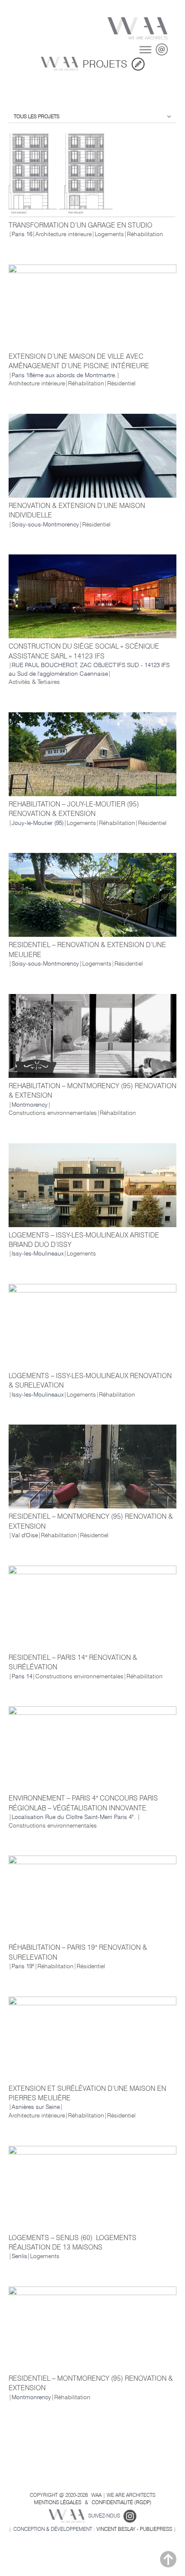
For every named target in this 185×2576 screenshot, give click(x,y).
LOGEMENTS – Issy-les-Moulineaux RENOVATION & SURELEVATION (90, 1380)
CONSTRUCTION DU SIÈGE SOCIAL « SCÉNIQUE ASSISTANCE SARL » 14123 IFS (84, 651)
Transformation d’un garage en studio (80, 225)
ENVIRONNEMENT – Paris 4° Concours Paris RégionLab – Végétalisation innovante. (83, 1803)
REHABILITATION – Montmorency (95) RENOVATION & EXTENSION (92, 1091)
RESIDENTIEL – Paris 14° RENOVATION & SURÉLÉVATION (73, 1662)
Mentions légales (58, 2502)
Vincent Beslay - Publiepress (134, 2529)
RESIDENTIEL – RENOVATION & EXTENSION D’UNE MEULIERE (87, 949)
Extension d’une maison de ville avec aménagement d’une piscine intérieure (79, 361)
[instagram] (130, 2516)
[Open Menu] (145, 49)
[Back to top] (168, 2559)
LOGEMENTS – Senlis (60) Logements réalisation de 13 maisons (72, 2242)
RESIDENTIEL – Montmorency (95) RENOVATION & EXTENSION (91, 1521)
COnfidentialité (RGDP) (122, 2502)
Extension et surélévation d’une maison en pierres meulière (87, 2093)
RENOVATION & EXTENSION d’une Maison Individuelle (77, 510)
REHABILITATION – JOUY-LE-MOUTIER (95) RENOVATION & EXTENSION (74, 809)
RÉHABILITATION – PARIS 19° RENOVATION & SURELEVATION (78, 1952)
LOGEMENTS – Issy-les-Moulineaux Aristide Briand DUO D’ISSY (84, 1240)
